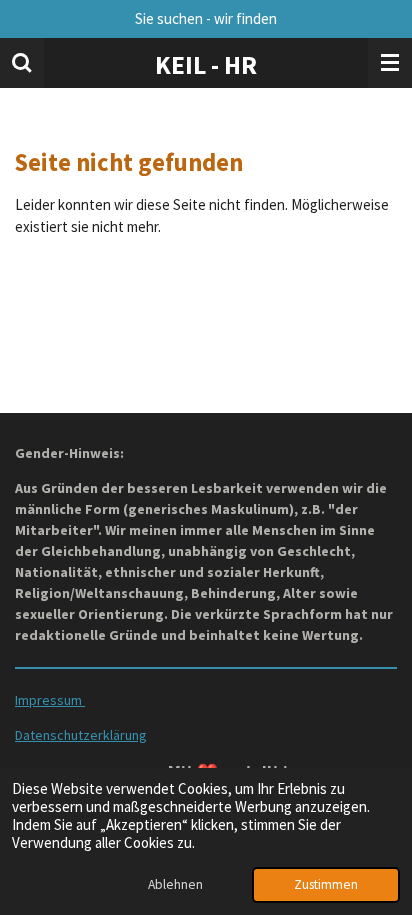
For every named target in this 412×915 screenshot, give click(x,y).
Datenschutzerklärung (81, 735)
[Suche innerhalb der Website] (22, 63)
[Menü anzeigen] (390, 63)
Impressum (50, 700)
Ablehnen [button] (175, 884)
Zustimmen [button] (326, 884)
